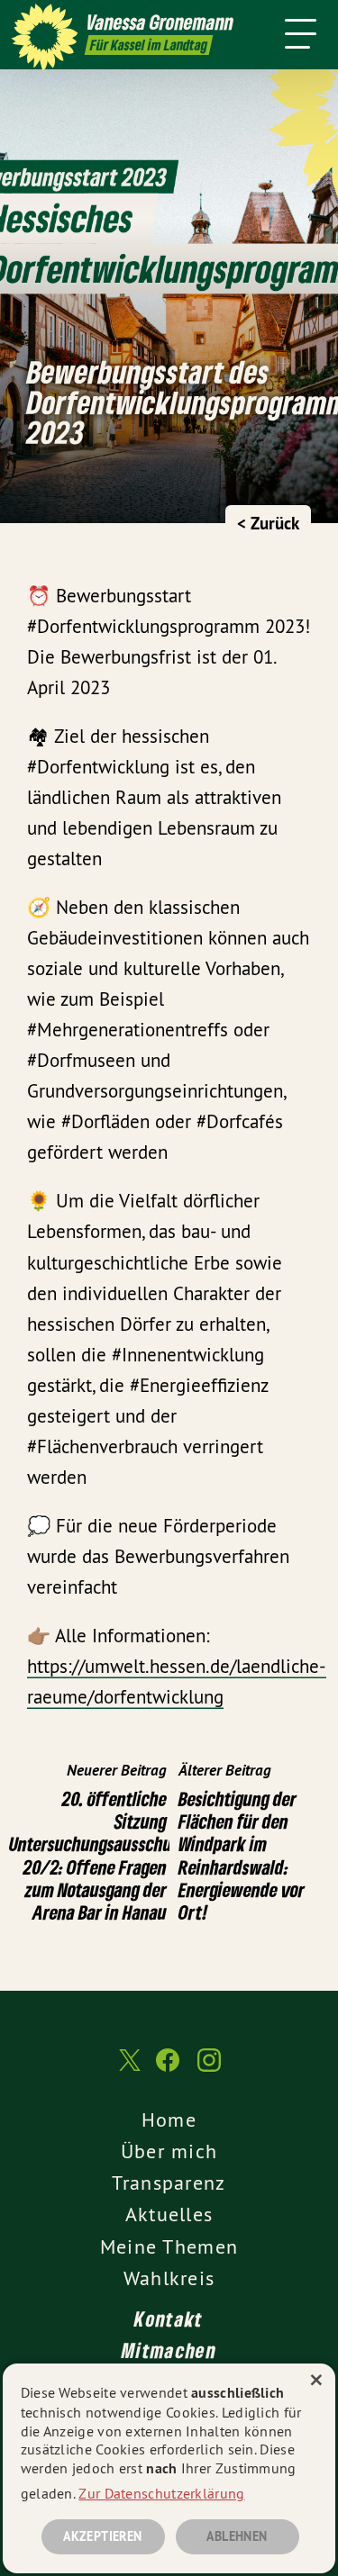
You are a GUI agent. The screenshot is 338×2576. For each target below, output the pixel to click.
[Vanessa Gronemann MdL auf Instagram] (209, 2069)
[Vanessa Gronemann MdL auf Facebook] (168, 2069)
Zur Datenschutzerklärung (161, 2493)
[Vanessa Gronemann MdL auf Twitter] (128, 2069)
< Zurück (268, 524)
